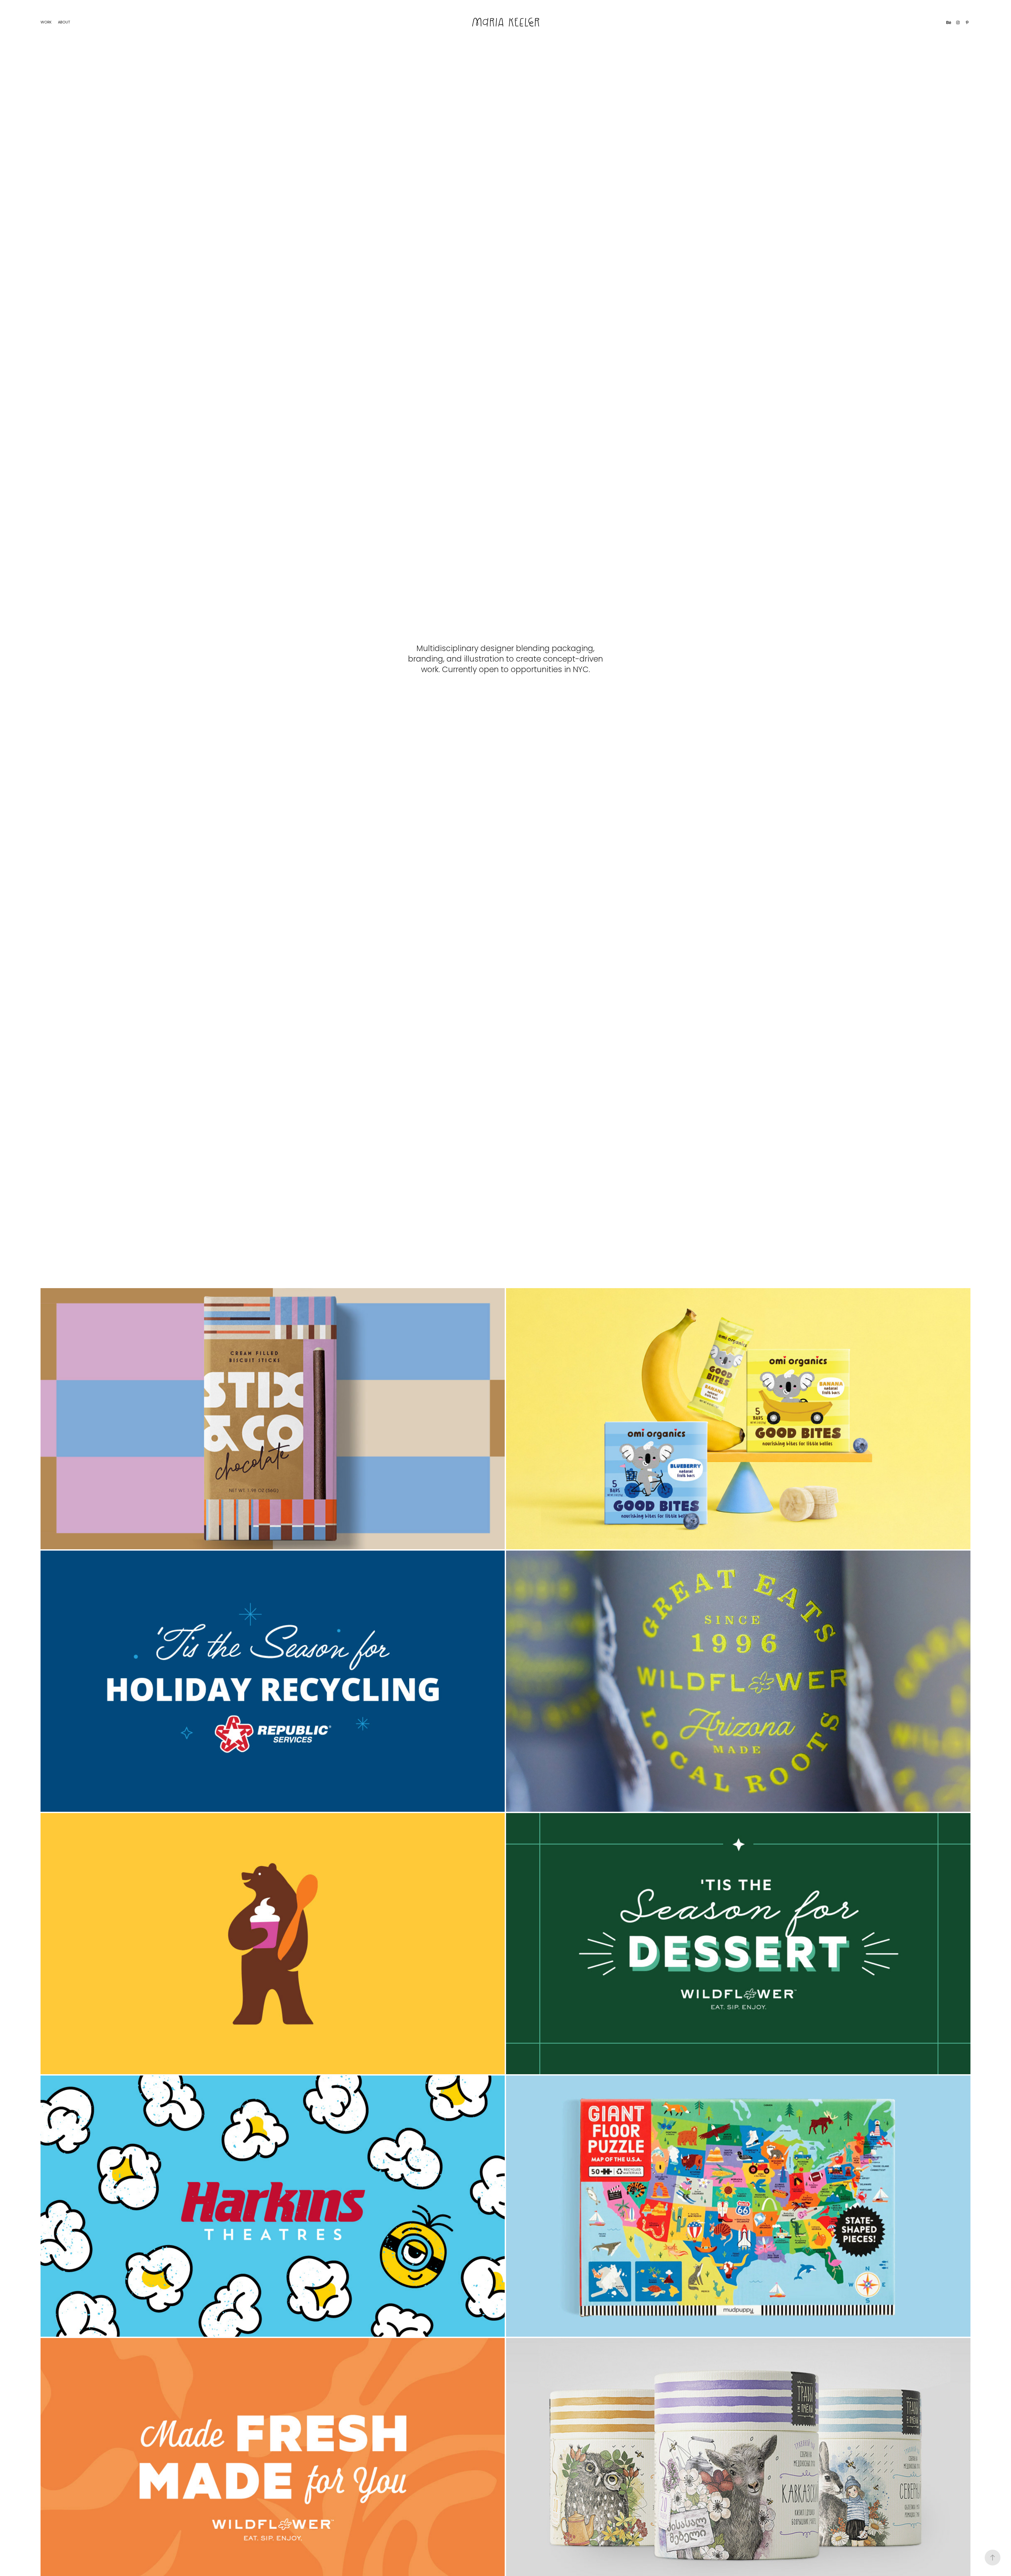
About (64, 23)
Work (46, 23)
